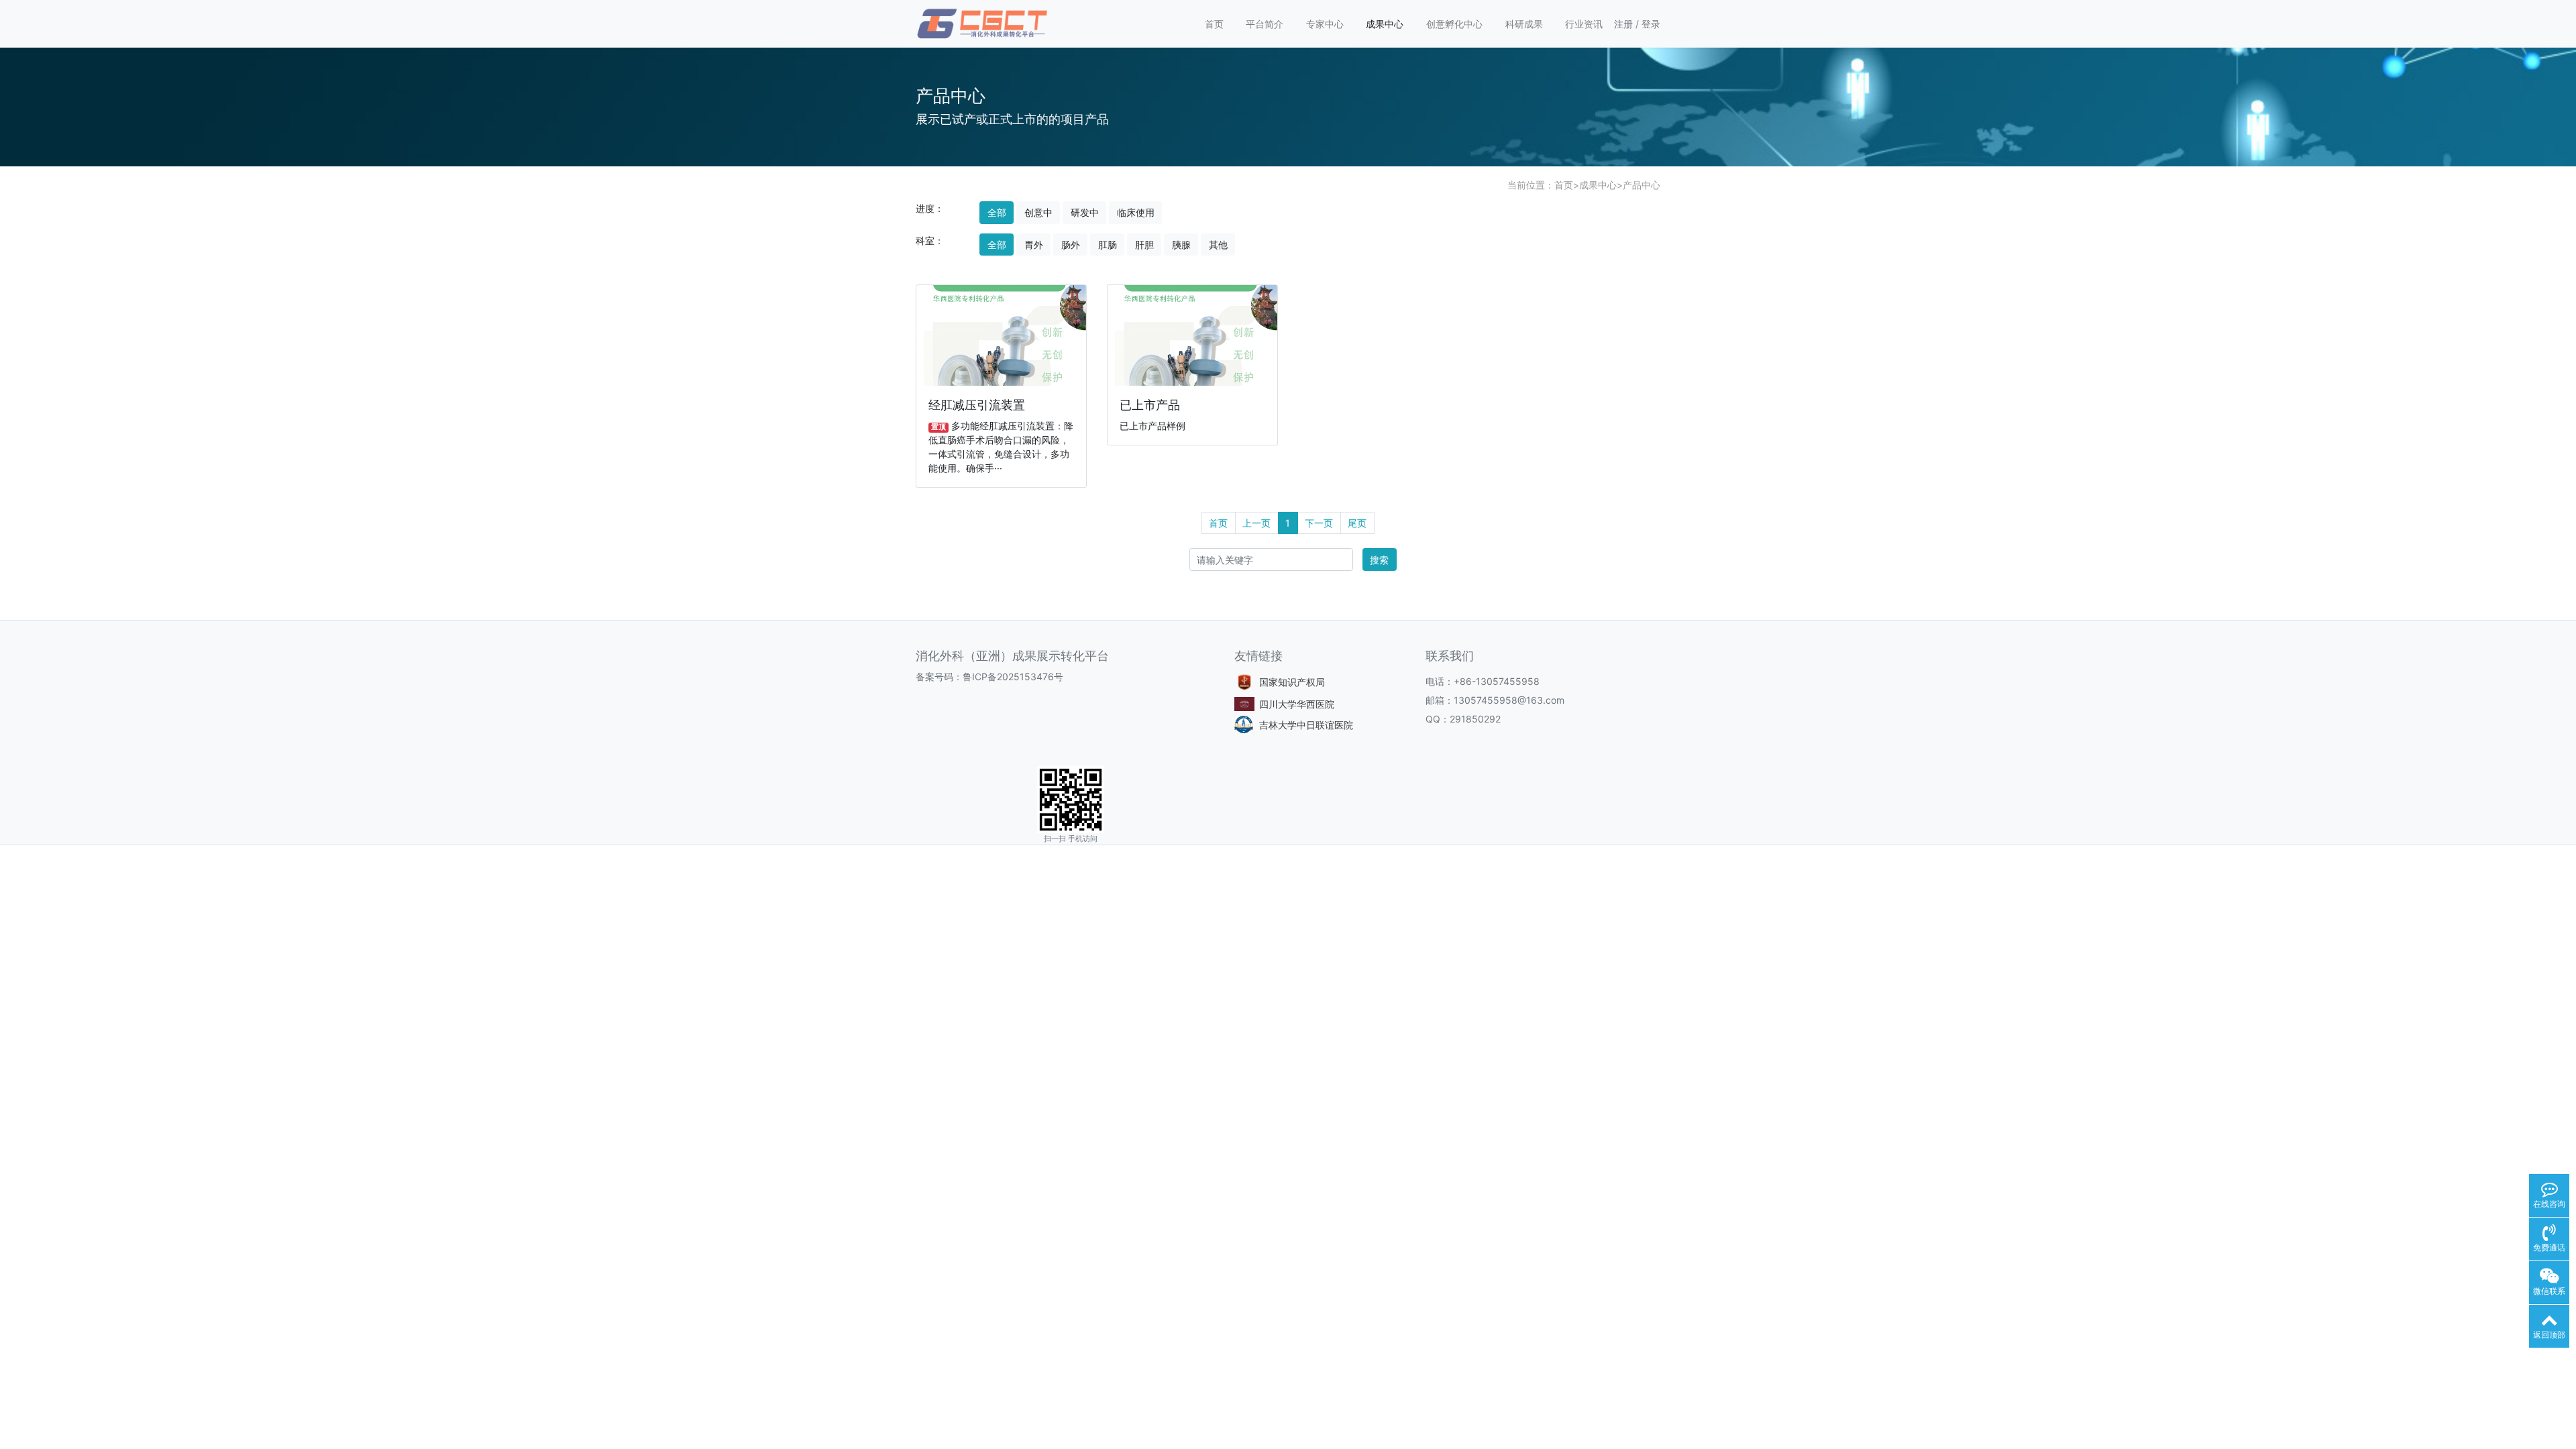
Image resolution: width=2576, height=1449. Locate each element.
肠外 (1071, 245)
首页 (1214, 24)
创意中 (1038, 212)
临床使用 (1136, 212)
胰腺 (1181, 245)
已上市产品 (1150, 405)
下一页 (1319, 523)
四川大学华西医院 (1297, 704)
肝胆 (1144, 245)
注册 (1623, 24)
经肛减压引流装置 (977, 405)
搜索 (1379, 560)
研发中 (1085, 212)
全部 (997, 212)
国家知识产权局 (1292, 682)
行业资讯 (1584, 24)
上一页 (1256, 523)
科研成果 (1524, 24)
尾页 (1357, 523)
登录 (1651, 24)
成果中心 (1385, 24)
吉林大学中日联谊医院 (1306, 725)
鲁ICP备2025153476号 (1013, 677)
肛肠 (1108, 245)
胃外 (1034, 245)
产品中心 (1642, 185)
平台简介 (1265, 24)
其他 (1218, 245)
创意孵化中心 (1454, 24)
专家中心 (1325, 24)
